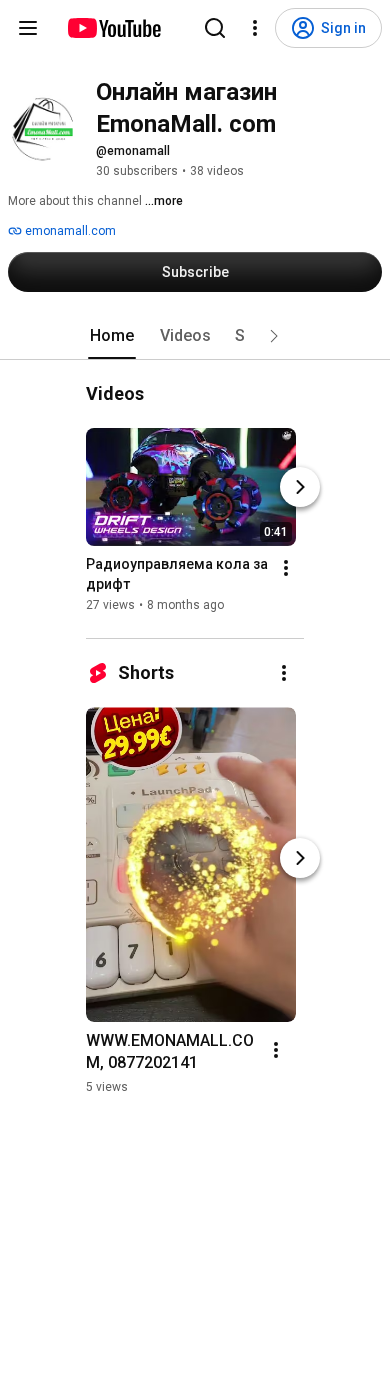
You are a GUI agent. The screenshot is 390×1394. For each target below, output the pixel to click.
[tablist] (195, 336)
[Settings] (255, 28)
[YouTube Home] (113, 28)
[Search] (215, 28)
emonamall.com (69, 231)
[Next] (300, 487)
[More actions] (286, 568)
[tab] (112, 336)
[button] (274, 336)
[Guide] (28, 28)
